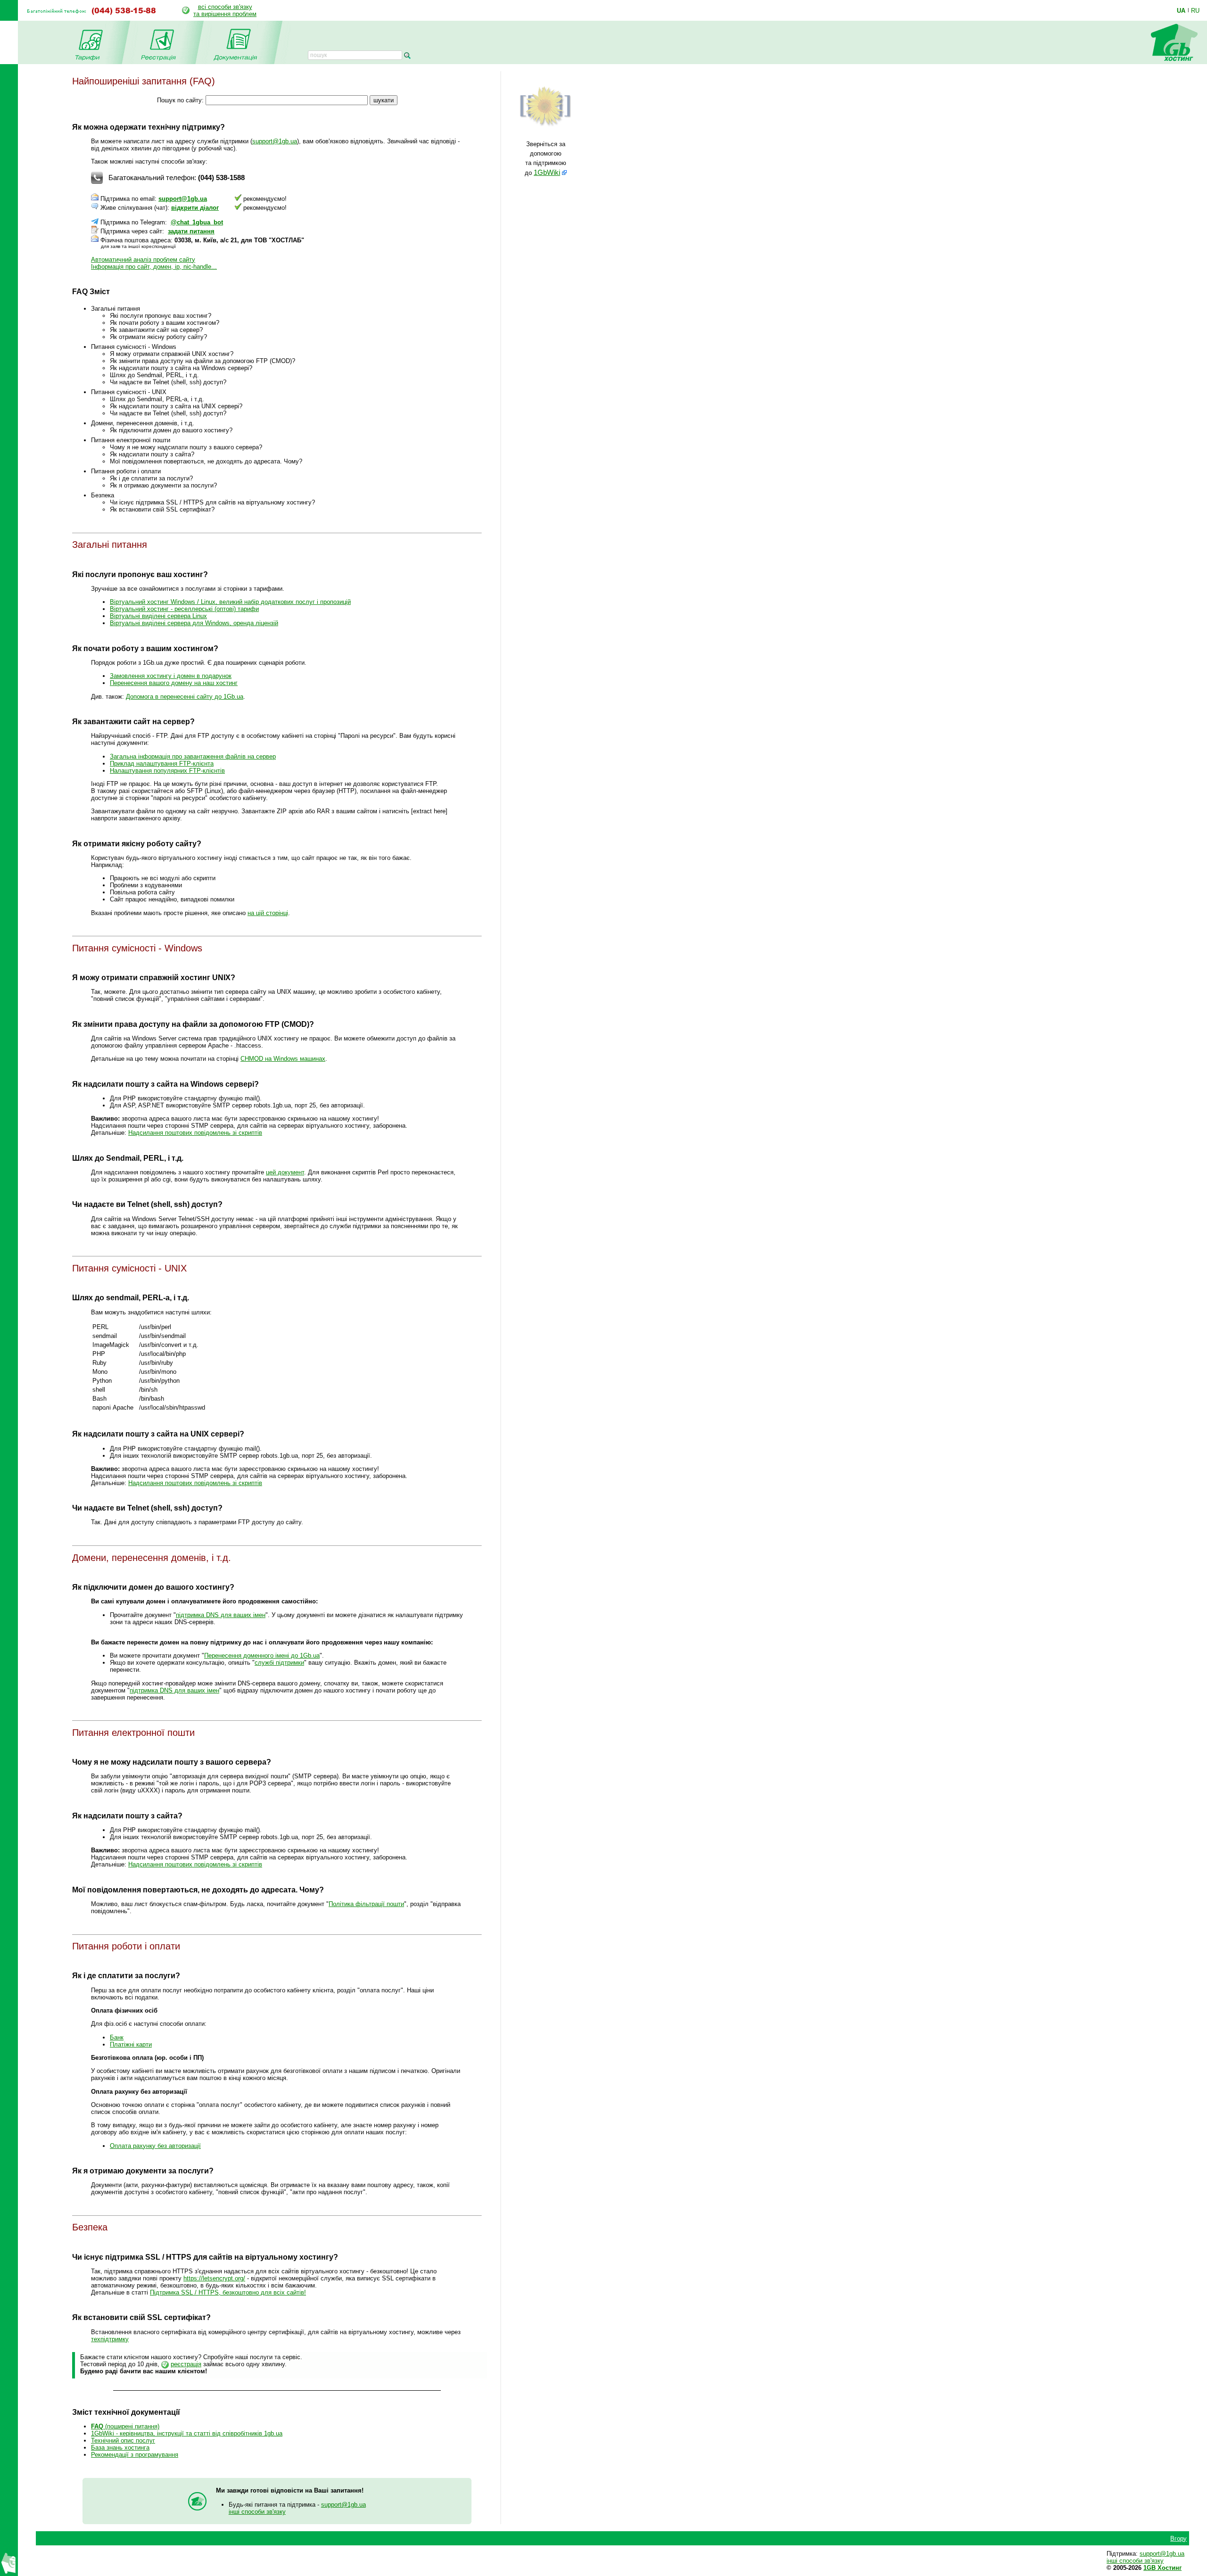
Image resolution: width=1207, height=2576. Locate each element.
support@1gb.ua (275, 141)
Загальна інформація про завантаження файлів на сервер (193, 756)
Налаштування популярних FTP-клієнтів (167, 771)
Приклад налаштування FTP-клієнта (162, 764)
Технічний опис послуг (123, 2440)
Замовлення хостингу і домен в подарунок (171, 676)
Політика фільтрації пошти (366, 1904)
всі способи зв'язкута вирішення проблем (225, 10)
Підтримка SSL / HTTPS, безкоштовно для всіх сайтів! (228, 2292)
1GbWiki (547, 173)
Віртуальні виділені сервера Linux (158, 616)
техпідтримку (110, 2339)
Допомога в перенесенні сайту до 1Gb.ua (185, 697)
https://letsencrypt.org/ (214, 2278)
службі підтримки (279, 1663)
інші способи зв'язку (257, 2512)
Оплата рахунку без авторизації (155, 2146)
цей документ (285, 1172)
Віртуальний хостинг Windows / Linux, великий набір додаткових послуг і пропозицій (230, 602)
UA (1181, 10)
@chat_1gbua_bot (197, 222)
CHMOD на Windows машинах (283, 1059)
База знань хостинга (120, 2448)
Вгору (1178, 2539)
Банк (117, 2037)
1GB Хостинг (1162, 2568)
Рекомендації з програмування (135, 2455)
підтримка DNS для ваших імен (221, 1615)
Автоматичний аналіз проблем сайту (143, 260)
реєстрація (186, 2364)
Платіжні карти (131, 2044)
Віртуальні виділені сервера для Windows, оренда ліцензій (194, 623)
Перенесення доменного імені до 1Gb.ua (262, 1655)
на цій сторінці (268, 913)
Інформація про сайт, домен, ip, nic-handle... (154, 267)
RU (1195, 10)
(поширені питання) (125, 2426)
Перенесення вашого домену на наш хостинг (174, 683)
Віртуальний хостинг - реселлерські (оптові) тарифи (184, 609)
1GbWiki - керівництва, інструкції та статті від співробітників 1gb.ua (187, 2433)
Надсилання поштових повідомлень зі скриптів (195, 1133)
